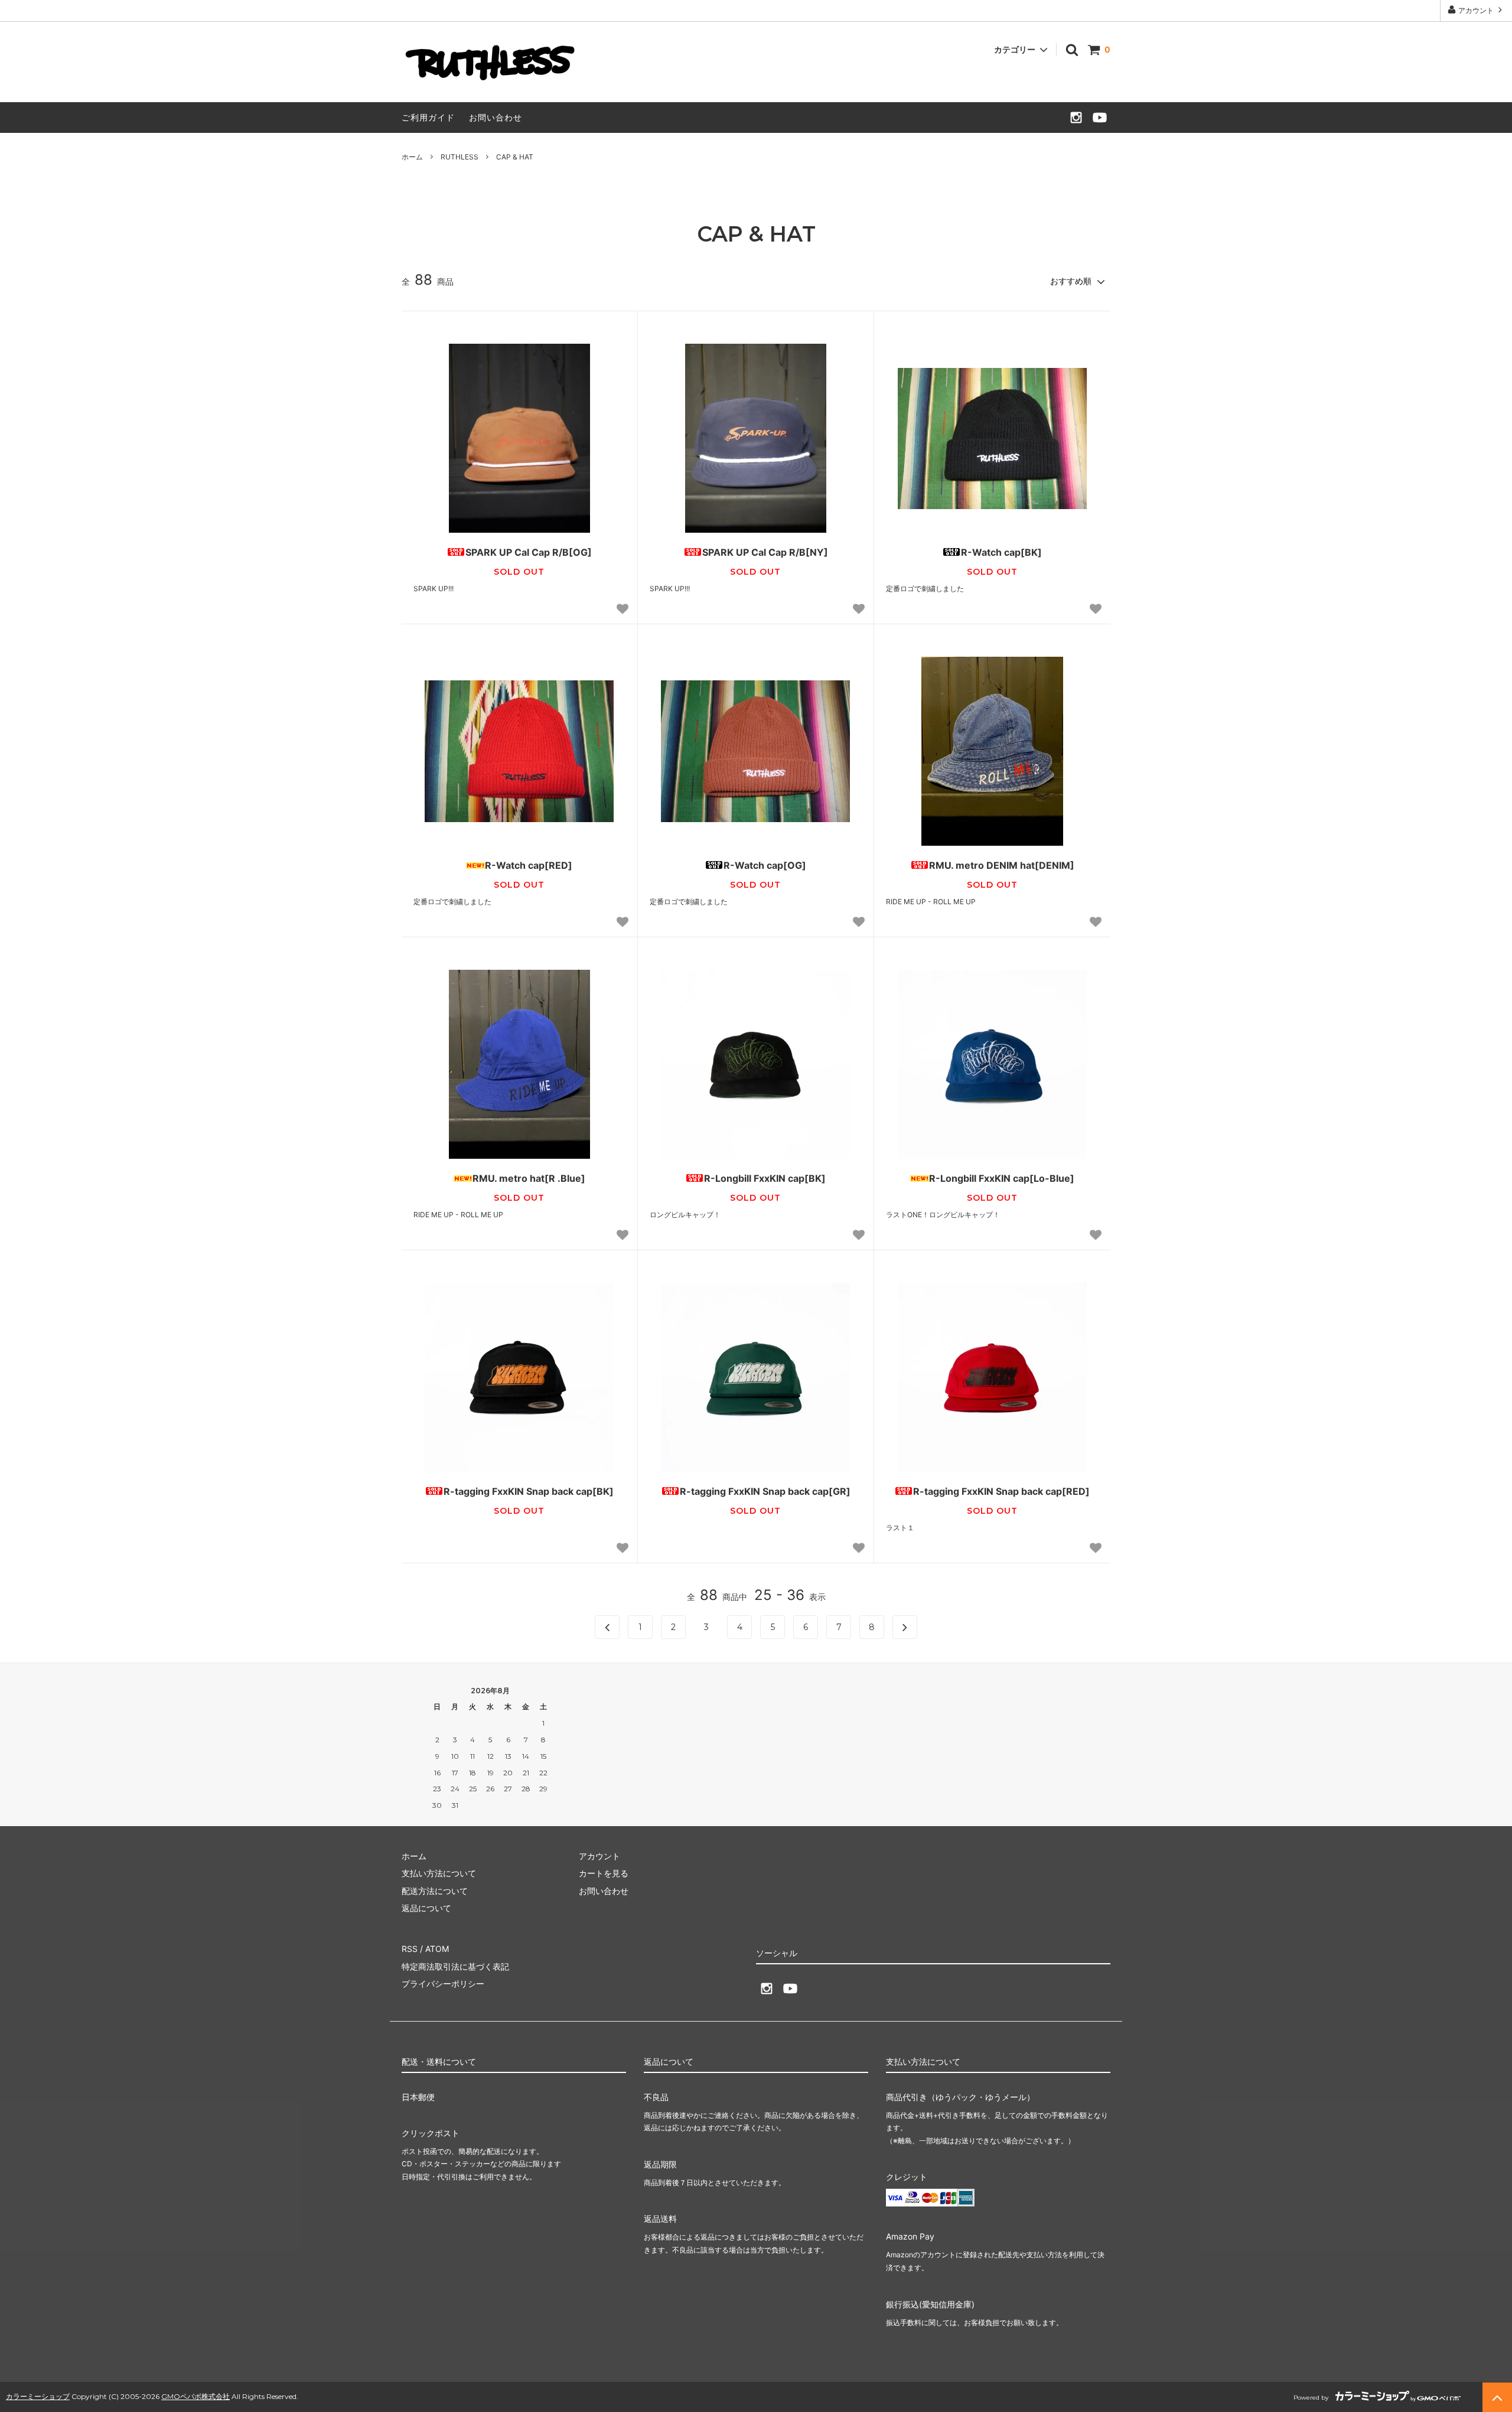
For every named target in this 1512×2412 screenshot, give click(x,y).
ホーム (412, 157)
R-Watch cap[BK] (1001, 552)
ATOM (437, 1949)
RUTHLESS (460, 157)
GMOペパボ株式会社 (195, 2396)
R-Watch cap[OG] (765, 865)
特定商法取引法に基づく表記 (455, 1966)
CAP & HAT (515, 157)
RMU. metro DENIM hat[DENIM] (1002, 865)
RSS (410, 1949)
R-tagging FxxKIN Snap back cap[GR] (765, 1491)
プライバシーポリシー (443, 1984)
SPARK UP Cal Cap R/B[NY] (765, 552)
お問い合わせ (496, 117)
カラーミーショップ (38, 2396)
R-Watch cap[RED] (529, 865)
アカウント (1476, 10)
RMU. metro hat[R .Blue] (529, 1178)
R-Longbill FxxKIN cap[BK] (765, 1178)
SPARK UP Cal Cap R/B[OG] (529, 552)
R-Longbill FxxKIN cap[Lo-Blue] (1002, 1178)
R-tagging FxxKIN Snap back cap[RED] (1001, 1491)
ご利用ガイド (428, 117)
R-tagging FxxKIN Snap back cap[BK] (529, 1491)
